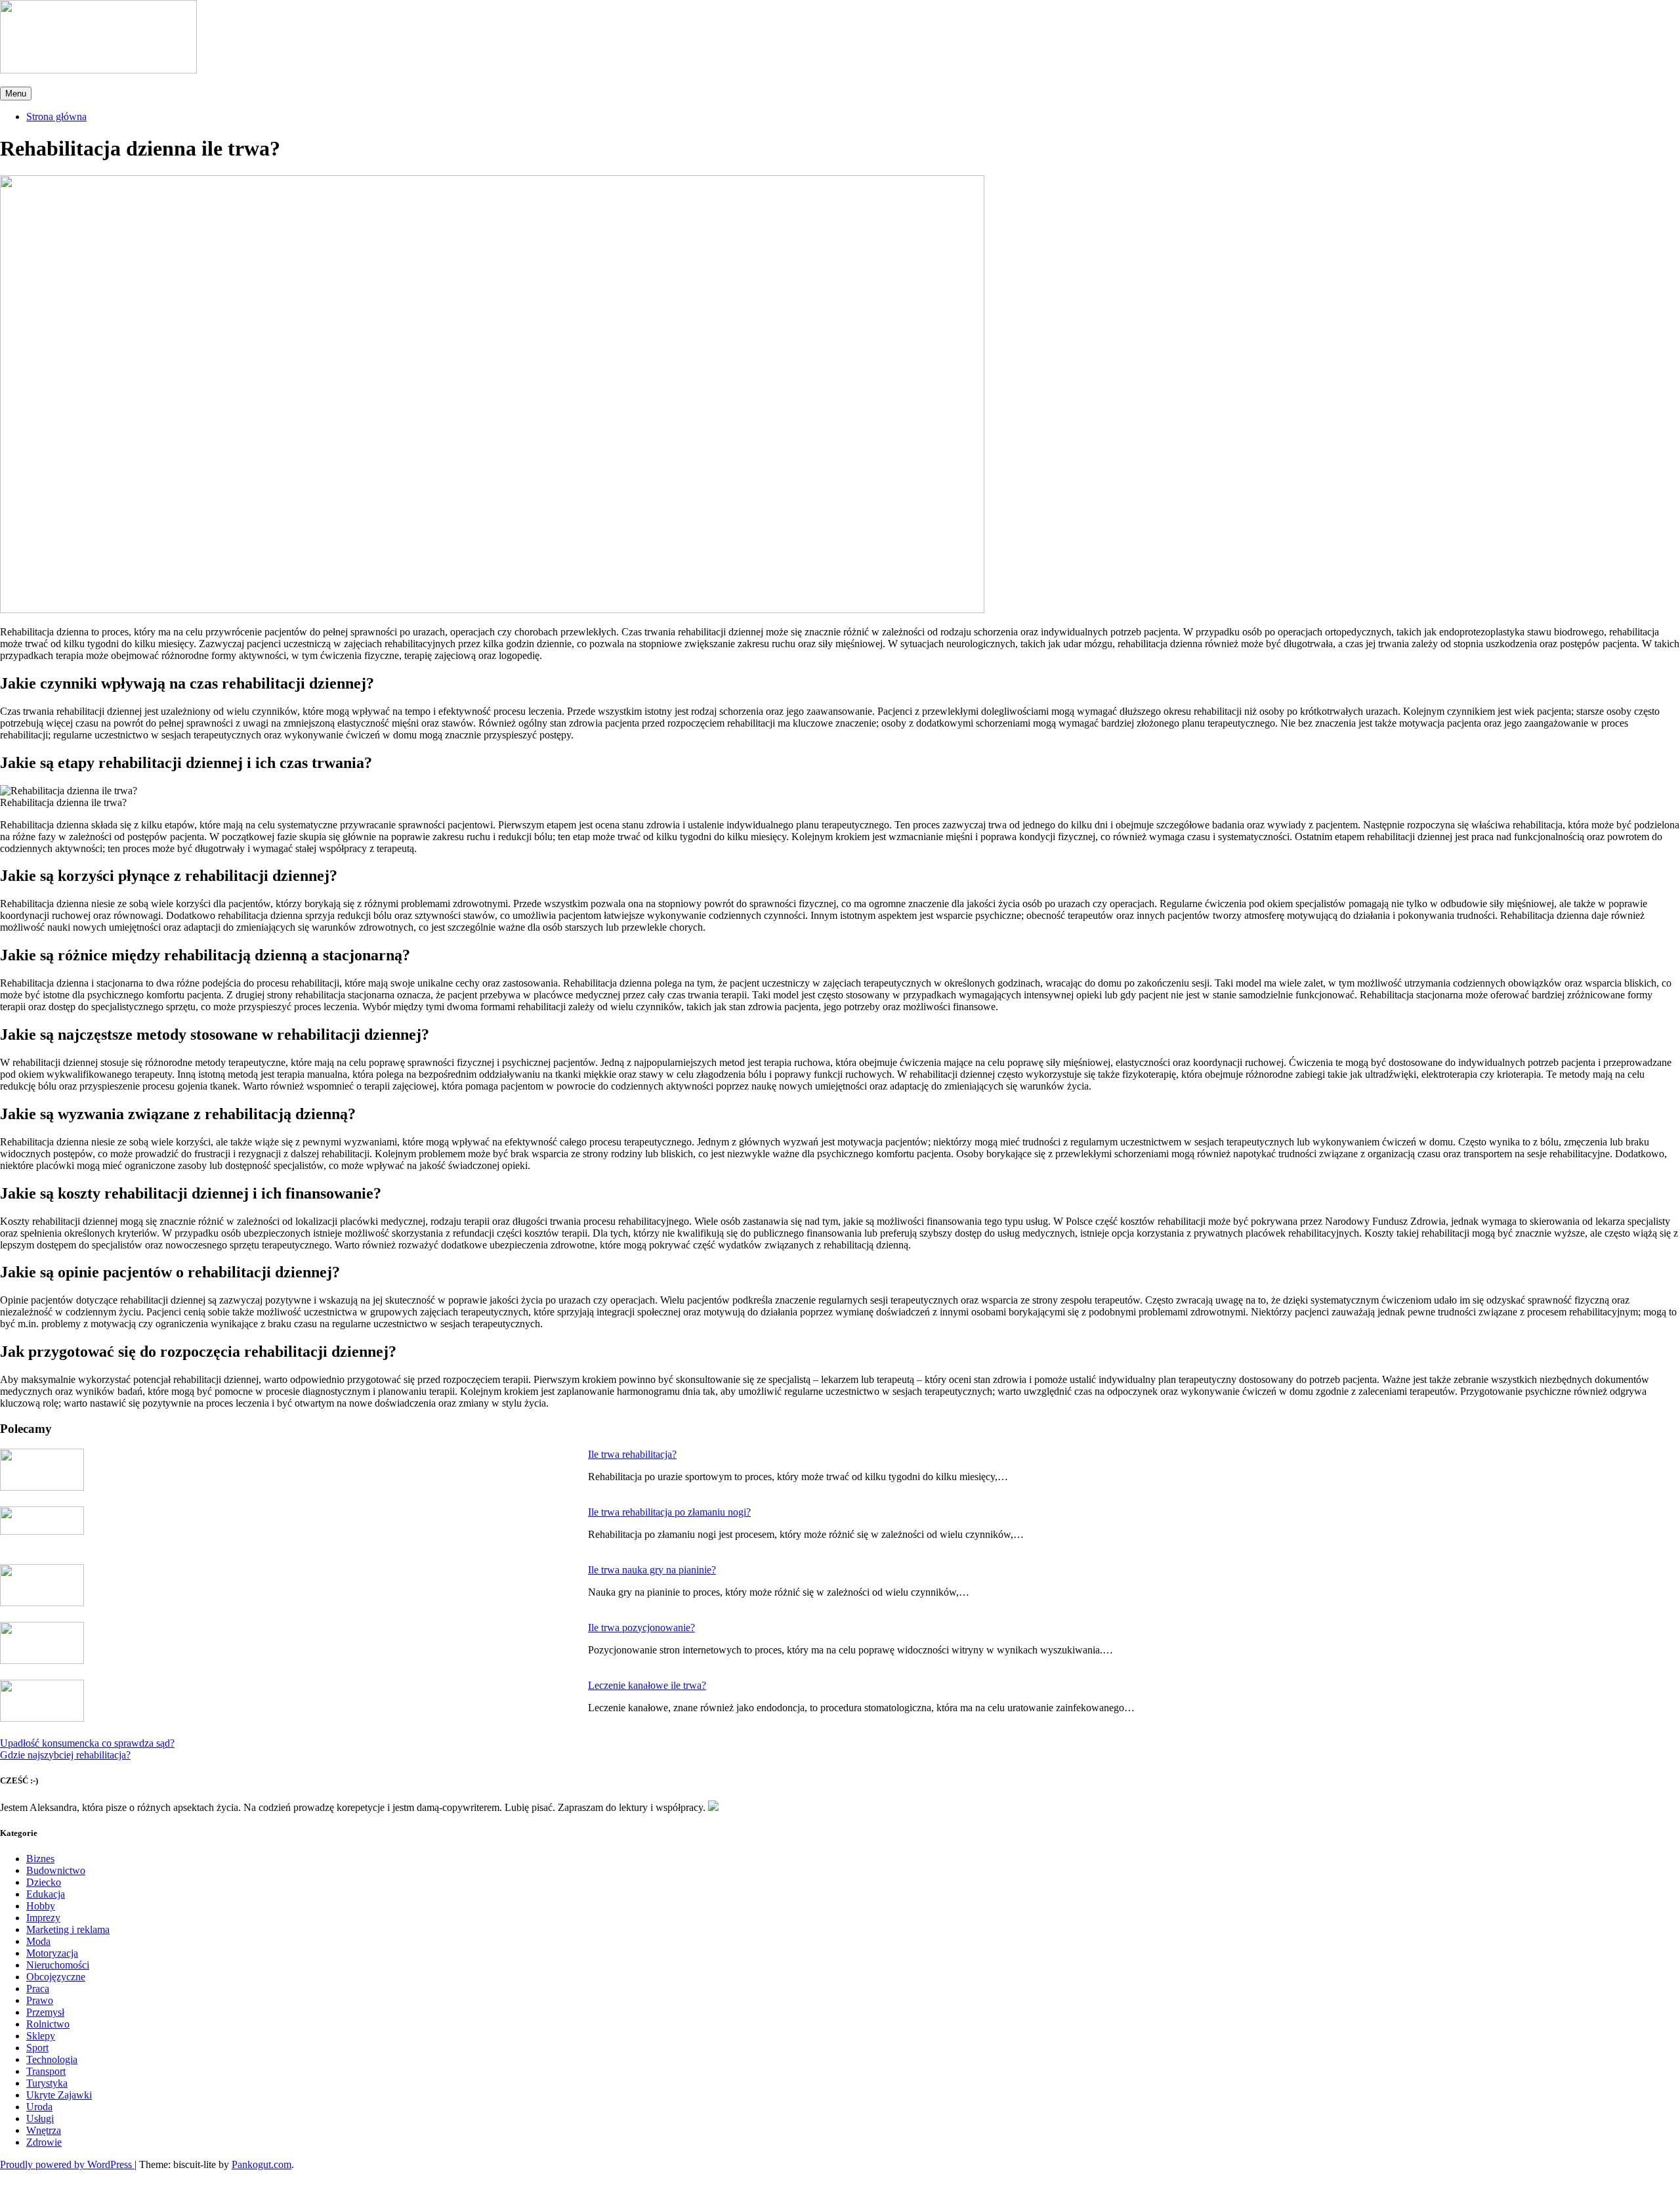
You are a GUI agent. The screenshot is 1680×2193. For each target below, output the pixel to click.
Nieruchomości (58, 1965)
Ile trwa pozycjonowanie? (641, 1628)
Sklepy (41, 2036)
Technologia (52, 2059)
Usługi (40, 2118)
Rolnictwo (48, 2024)
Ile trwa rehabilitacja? (632, 1454)
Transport (46, 2071)
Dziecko (44, 1882)
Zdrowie (44, 2142)
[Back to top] (8, 2185)
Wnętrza (44, 2130)
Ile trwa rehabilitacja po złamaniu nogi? (669, 1512)
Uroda (39, 2107)
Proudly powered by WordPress (67, 2164)
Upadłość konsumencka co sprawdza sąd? (87, 1743)
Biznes (40, 1859)
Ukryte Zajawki (59, 2095)
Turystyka (47, 2083)
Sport (37, 2048)
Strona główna (56, 117)
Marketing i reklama (68, 1929)
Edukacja (46, 1894)
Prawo (40, 2000)
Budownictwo (56, 1870)
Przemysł (45, 2012)
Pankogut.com (262, 2164)
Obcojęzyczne (56, 1977)
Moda (38, 1941)
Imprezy (43, 1918)
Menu (16, 94)
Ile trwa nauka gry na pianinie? (652, 1570)
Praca (38, 1989)
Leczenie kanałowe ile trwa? (647, 1685)
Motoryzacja (52, 1953)
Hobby (41, 1906)
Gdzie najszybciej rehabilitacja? (65, 1755)
